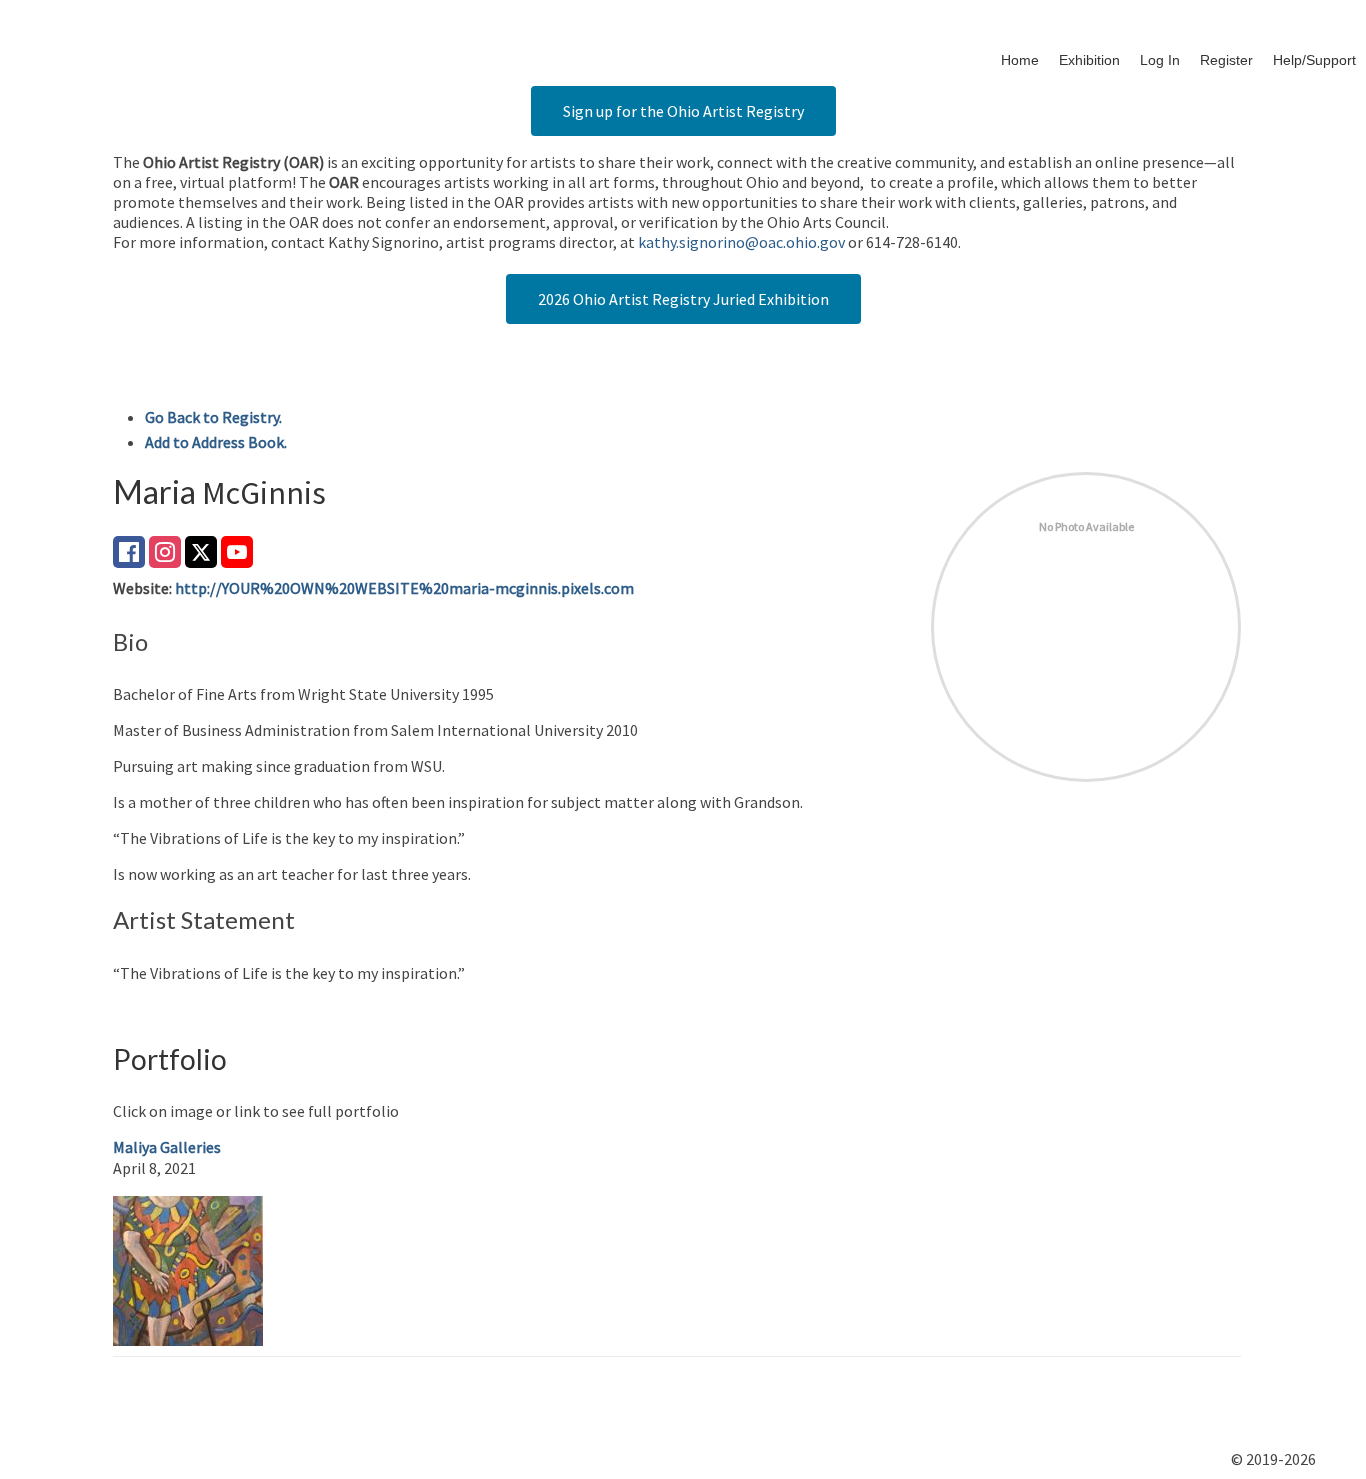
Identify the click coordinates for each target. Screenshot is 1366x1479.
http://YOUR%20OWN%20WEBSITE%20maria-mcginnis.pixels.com (404, 588)
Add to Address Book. (216, 442)
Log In (1160, 60)
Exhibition (1089, 60)
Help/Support (1314, 60)
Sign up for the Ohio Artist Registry (683, 111)
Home (1020, 60)
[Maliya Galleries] (188, 1268)
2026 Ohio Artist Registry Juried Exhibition (683, 299)
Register (1226, 60)
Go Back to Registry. (213, 417)
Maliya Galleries (167, 1147)
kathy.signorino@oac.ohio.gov (741, 242)
